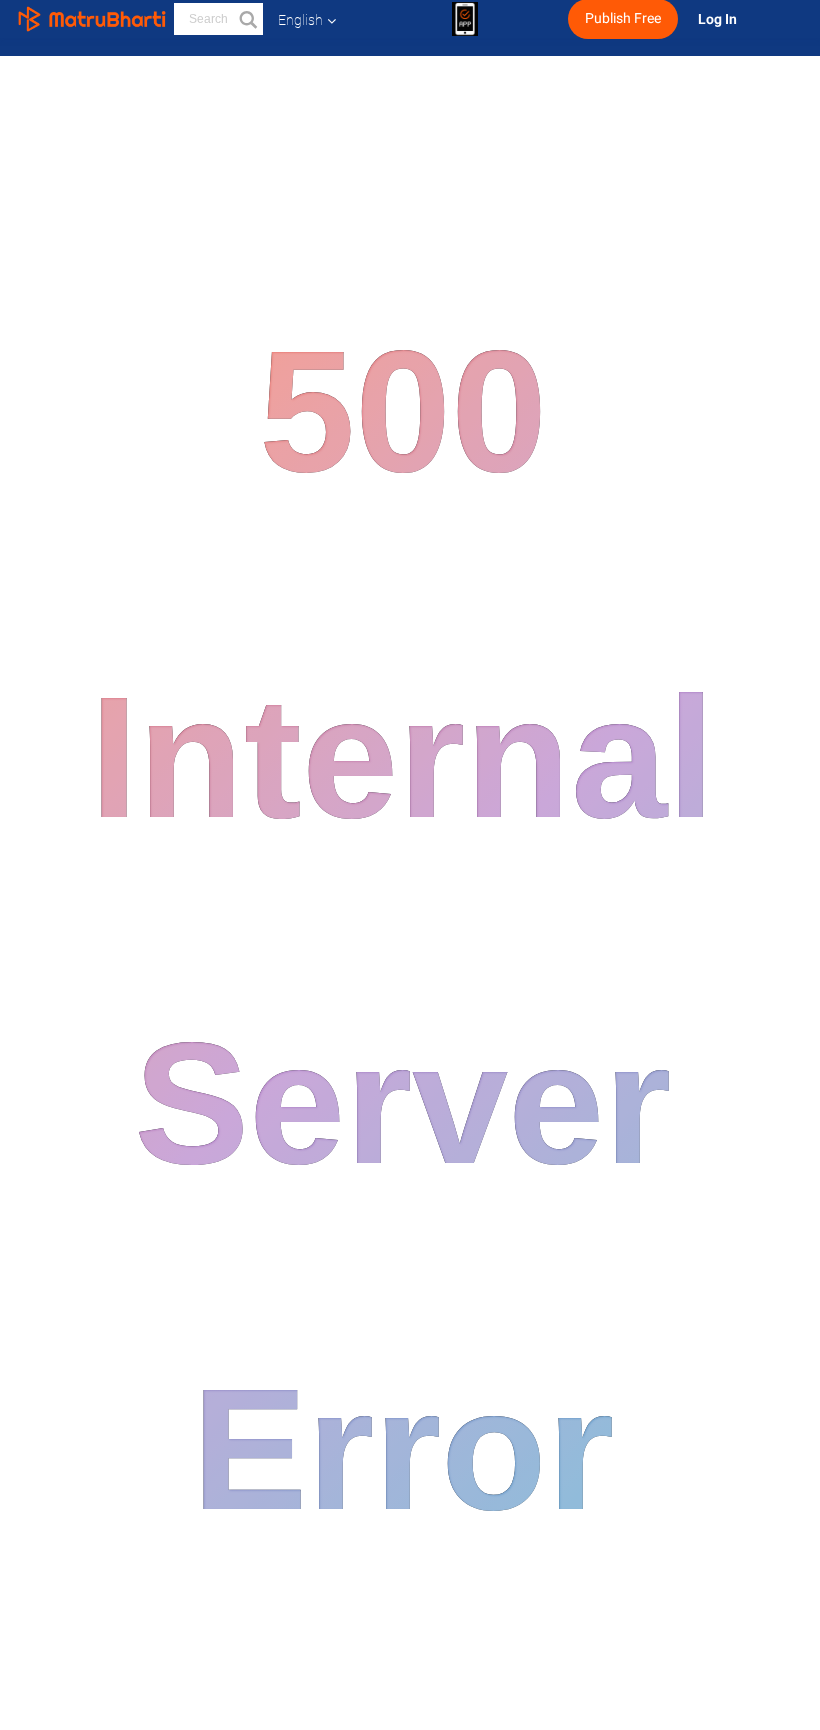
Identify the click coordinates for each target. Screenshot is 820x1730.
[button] (247, 19)
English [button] (300, 20)
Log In (719, 19)
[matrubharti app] (465, 19)
